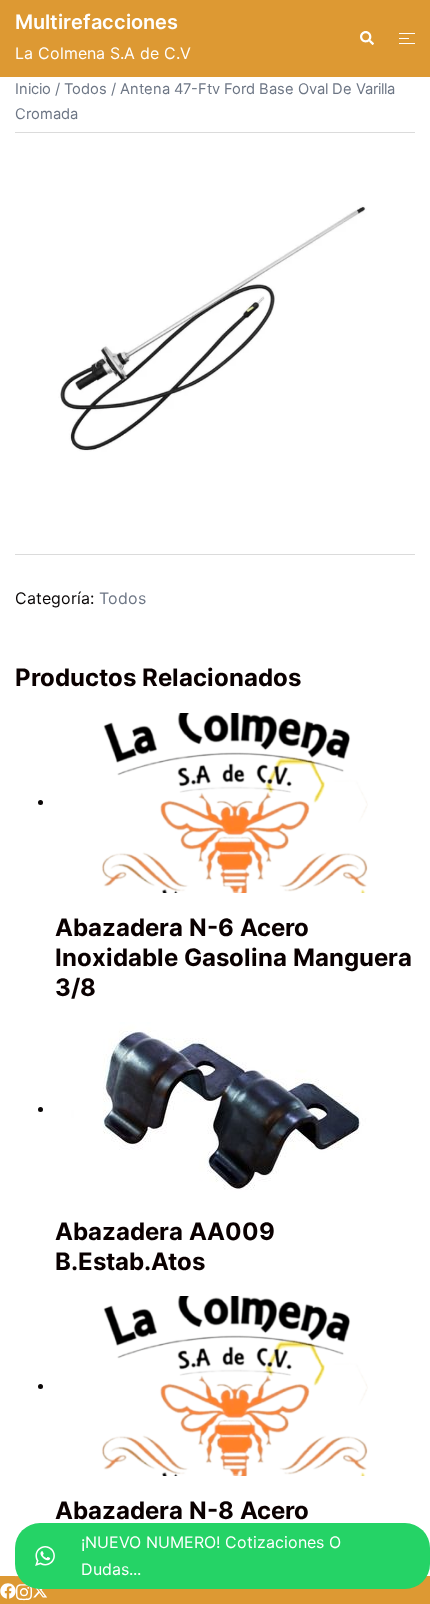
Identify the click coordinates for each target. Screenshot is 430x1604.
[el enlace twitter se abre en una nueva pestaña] (40, 1590)
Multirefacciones (96, 22)
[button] (366, 38)
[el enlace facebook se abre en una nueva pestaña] (8, 1590)
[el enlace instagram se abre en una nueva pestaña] (24, 1590)
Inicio (33, 89)
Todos (85, 89)
